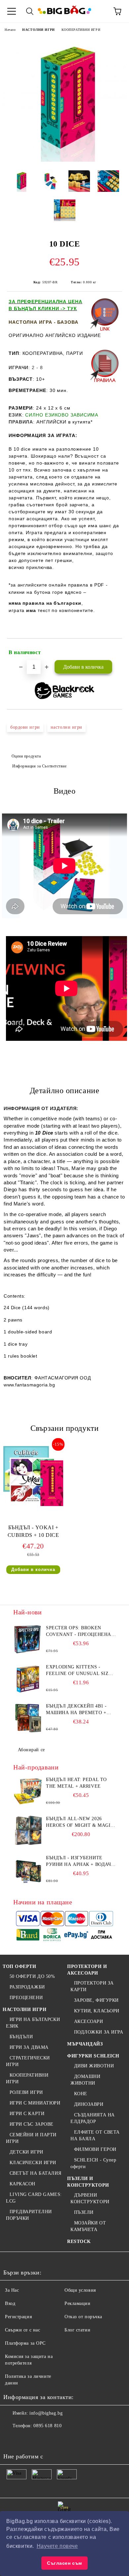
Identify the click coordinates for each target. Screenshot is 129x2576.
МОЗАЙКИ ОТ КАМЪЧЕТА (88, 2226)
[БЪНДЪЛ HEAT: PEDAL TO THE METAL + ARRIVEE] (28, 1791)
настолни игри (66, 727)
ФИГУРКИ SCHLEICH (93, 2056)
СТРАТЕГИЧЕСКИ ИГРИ (28, 2061)
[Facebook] (12, 2439)
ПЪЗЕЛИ (84, 2212)
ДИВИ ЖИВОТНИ (94, 2066)
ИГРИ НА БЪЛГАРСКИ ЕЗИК (33, 2023)
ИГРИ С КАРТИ (27, 2114)
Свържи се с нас (22, 2330)
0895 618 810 (47, 2426)
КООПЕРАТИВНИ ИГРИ (81, 30)
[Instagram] (41, 2439)
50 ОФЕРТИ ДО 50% (32, 1976)
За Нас (12, 2290)
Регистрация (18, 2317)
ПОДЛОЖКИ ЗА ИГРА (99, 2032)
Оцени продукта (26, 756)
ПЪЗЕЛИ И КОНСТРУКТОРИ (88, 2182)
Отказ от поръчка (83, 2317)
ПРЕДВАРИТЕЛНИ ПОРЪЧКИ (29, 2215)
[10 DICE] (64, 160)
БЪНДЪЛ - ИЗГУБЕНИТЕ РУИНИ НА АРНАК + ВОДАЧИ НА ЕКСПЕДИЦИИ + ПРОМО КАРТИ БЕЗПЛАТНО (80, 1862)
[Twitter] (26, 2439)
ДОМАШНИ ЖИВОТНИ (85, 2080)
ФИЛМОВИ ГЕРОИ (95, 2149)
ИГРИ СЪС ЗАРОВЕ (32, 2124)
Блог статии (77, 2330)
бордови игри (25, 727)
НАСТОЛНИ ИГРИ (38, 30)
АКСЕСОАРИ (89, 2021)
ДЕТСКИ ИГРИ (26, 2152)
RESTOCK (79, 2241)
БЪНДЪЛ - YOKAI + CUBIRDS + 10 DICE (33, 1531)
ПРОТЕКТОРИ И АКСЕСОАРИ (87, 1970)
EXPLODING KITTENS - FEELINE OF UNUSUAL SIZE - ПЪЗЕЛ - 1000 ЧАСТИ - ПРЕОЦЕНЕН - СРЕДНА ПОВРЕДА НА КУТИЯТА (81, 1671)
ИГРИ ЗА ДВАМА (29, 2047)
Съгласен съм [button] (64, 2563)
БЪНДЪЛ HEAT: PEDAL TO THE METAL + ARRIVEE (76, 1783)
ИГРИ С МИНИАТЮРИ (35, 2103)
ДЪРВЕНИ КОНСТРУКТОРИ (90, 2198)
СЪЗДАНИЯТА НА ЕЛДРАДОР (93, 2118)
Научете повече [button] (57, 2546)
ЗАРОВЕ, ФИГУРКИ (96, 2000)
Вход (10, 2303)
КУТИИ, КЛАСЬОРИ (97, 2011)
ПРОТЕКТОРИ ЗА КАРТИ (92, 1986)
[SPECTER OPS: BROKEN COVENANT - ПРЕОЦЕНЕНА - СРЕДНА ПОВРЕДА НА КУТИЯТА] (28, 1640)
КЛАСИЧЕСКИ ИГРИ (33, 2163)
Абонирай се (31, 1750)
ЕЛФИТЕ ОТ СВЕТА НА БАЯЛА (95, 2135)
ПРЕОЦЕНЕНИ (26, 1998)
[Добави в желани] (113, 649)
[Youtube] (56, 2439)
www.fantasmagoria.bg (29, 1385)
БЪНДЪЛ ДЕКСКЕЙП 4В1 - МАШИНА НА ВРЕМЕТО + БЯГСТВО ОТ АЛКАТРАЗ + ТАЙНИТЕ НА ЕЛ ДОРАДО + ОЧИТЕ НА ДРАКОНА (79, 1710)
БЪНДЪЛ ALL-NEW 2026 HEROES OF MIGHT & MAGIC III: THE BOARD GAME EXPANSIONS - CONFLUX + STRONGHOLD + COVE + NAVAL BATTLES (80, 1822)
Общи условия (80, 2290)
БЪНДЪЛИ (21, 2037)
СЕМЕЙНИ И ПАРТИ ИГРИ (31, 2138)
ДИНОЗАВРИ (89, 2104)
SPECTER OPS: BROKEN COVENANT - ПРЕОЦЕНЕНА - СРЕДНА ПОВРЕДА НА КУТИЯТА (80, 1632)
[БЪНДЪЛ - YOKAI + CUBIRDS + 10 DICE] (33, 1505)
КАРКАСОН (22, 2184)
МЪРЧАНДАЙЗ (85, 2044)
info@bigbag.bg (46, 2413)
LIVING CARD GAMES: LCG (34, 2198)
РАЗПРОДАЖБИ (27, 1987)
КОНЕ (81, 2094)
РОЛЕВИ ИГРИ (26, 2092)
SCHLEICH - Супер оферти (93, 2163)
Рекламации (78, 2303)
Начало (10, 30)
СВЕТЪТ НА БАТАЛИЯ (35, 2173)
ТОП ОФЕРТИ (20, 1966)
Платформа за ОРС (25, 2343)
